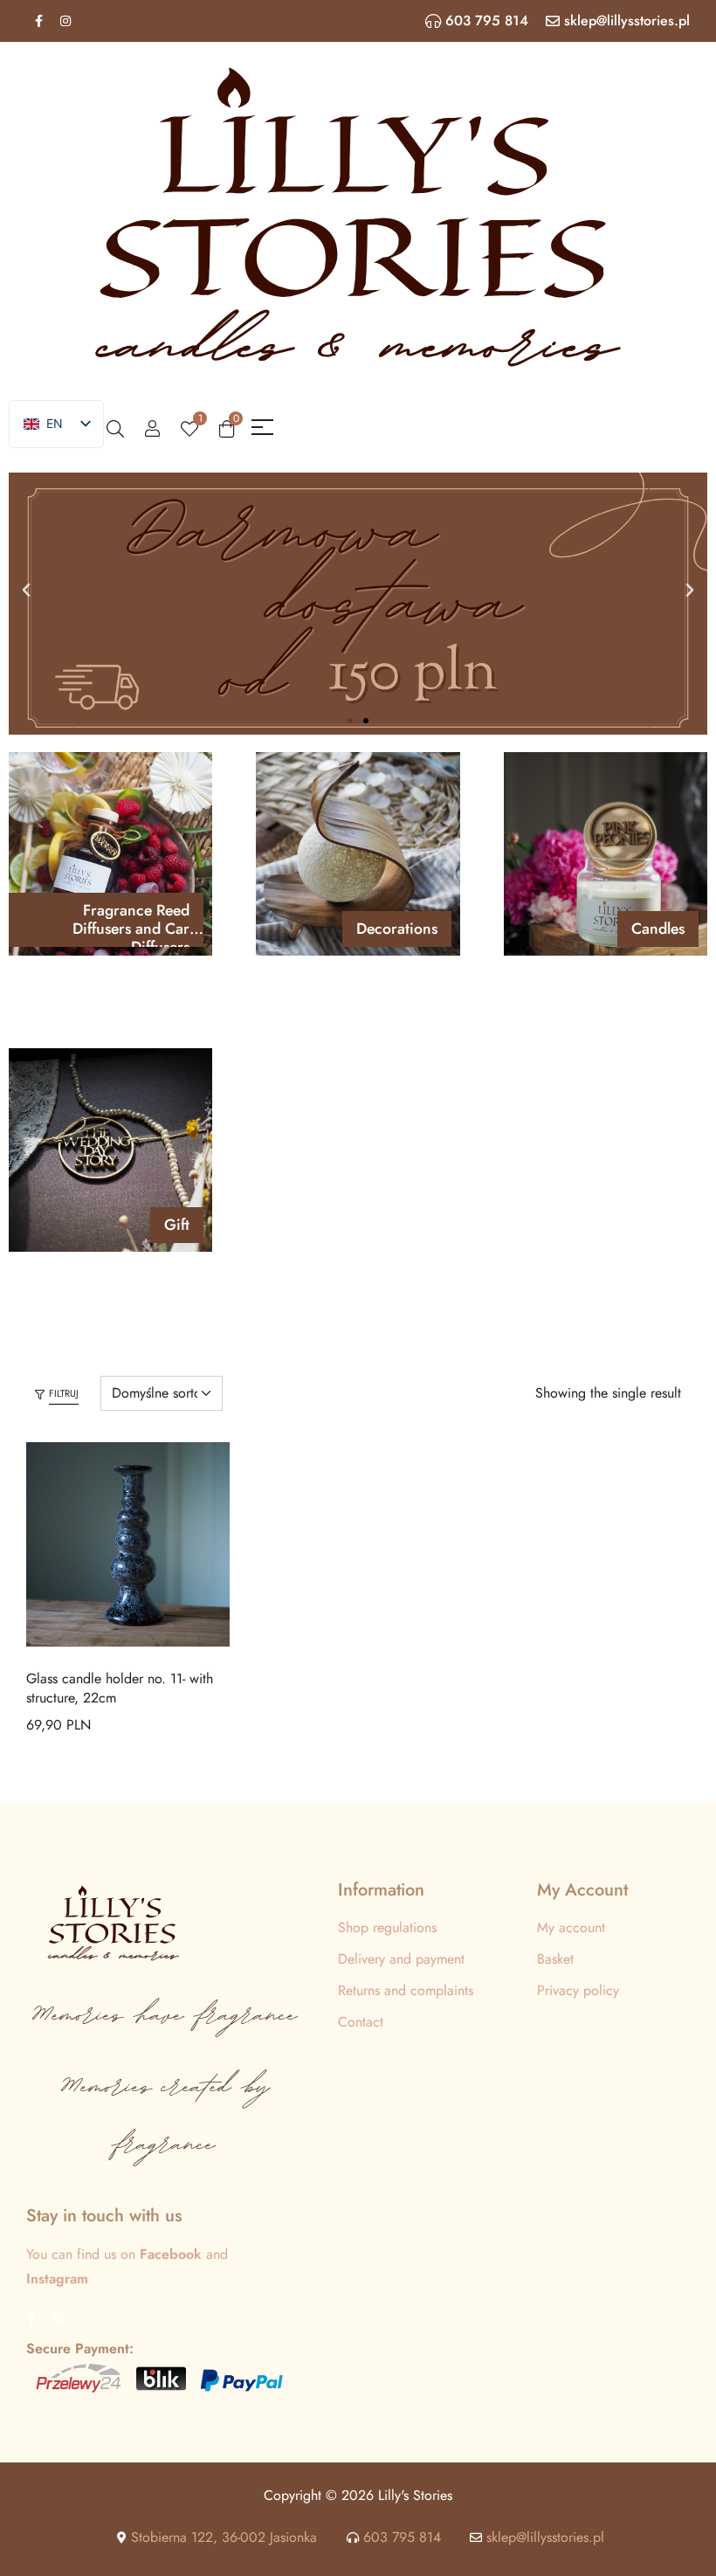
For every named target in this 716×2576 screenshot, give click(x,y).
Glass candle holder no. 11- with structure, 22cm (120, 1688)
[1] (189, 427)
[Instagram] (65, 21)
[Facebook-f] (38, 21)
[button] (26, 590)
